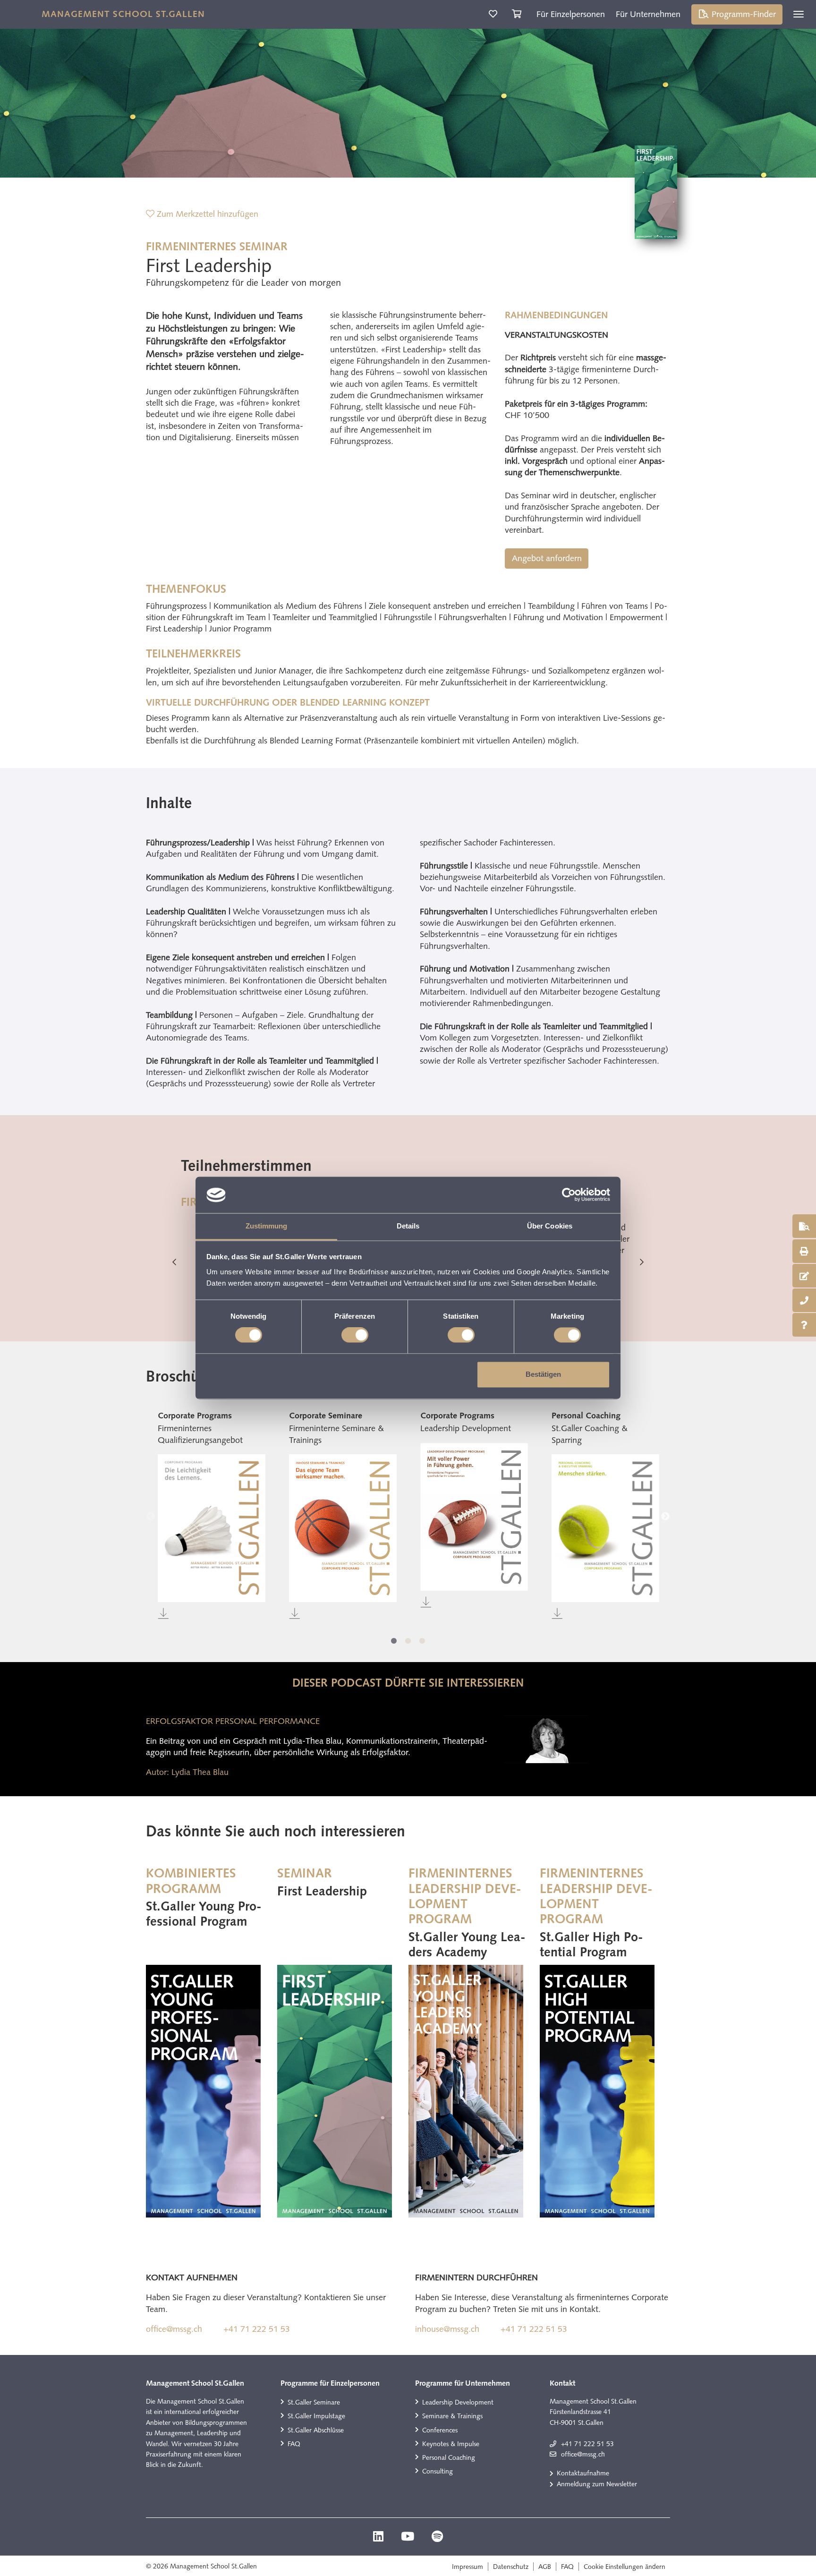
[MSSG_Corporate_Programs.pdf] (212, 1528)
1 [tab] (394, 1641)
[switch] (355, 1335)
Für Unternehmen (648, 14)
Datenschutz (511, 2567)
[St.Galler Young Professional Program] (203, 2091)
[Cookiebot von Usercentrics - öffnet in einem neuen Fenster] (569, 1195)
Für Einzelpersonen (571, 14)
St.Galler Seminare (314, 2402)
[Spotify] (437, 2538)
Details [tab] (408, 1226)
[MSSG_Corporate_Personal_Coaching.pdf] (605, 1528)
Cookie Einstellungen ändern (625, 2567)
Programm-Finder (743, 14)
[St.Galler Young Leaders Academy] (466, 2091)
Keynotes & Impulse (451, 2444)
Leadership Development (458, 2402)
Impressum (467, 2567)
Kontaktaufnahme (583, 2473)
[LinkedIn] (379, 2538)
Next (642, 1262)
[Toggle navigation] (799, 14)
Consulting (438, 2471)
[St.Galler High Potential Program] (597, 2091)
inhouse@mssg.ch (447, 2329)
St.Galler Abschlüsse (316, 2430)
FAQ (294, 2444)
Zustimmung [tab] (267, 1226)
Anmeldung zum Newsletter (597, 2484)
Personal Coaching (449, 2457)
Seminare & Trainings (452, 2416)
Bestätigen (543, 1374)
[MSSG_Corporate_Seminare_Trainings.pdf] (343, 1528)
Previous (174, 1262)
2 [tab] (408, 1641)
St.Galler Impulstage (316, 2416)
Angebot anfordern (547, 558)
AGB (545, 2567)
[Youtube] (409, 2538)
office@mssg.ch (174, 2329)
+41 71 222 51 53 (257, 2329)
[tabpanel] (212, 1516)
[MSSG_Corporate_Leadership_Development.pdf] (474, 1517)
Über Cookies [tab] (550, 1226)
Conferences (440, 2430)
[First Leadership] (335, 2091)
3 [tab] (422, 1641)
